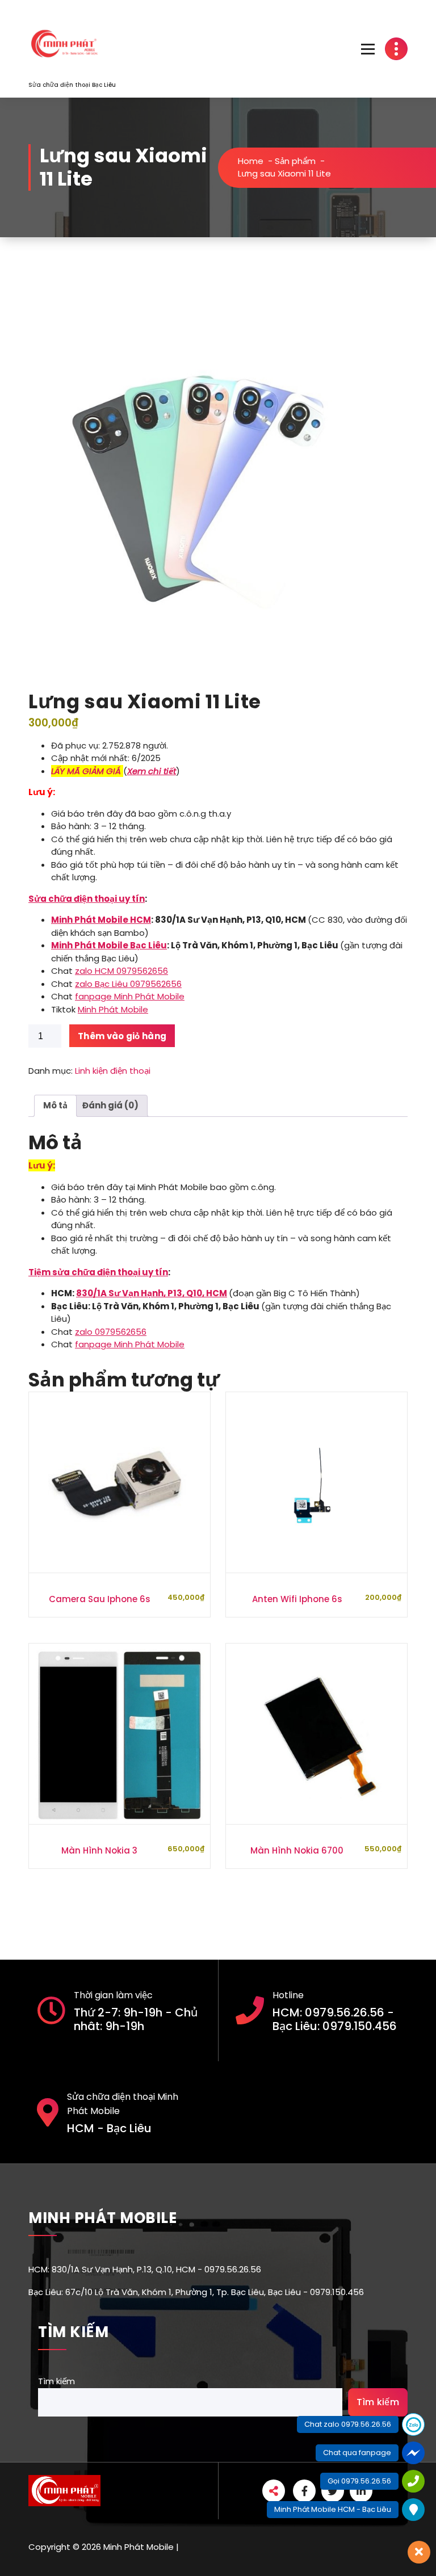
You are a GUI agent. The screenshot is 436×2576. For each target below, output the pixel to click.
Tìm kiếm (56, 2381)
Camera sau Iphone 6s (100, 1599)
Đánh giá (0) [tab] (110, 1105)
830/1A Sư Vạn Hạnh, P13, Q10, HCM (152, 1293)
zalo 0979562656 (111, 1332)
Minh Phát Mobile (113, 1009)
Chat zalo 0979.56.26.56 (348, 2424)
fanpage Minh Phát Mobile (130, 996)
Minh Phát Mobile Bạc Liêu (109, 945)
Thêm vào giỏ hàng (122, 1036)
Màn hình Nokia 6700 (297, 1850)
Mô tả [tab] (55, 1105)
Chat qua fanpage (357, 2453)
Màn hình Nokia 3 (99, 1850)
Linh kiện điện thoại (113, 1071)
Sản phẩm (295, 161)
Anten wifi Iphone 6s (297, 1599)
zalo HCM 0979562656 (121, 971)
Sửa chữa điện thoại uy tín (87, 899)
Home (251, 161)
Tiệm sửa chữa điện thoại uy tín (98, 1272)
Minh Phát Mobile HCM (101, 920)
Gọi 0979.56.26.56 (359, 2481)
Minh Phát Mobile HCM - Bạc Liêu (333, 2509)
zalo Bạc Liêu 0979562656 (128, 984)
